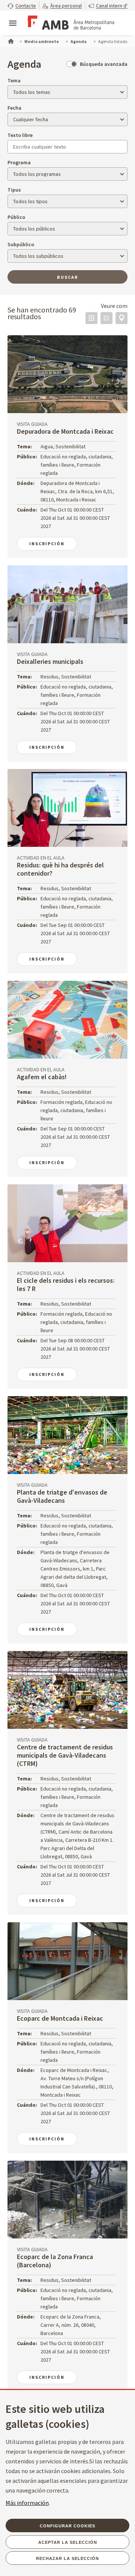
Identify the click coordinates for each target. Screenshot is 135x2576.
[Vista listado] (106, 318)
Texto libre (20, 135)
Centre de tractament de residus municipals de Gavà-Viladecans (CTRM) (65, 1755)
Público (16, 217)
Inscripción (47, 544)
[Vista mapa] (121, 318)
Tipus (14, 190)
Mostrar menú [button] (13, 17)
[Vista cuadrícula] (91, 318)
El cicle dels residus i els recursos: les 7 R (66, 1284)
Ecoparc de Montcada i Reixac (60, 2018)
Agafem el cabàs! (42, 1077)
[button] (22, 5)
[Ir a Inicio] (10, 40)
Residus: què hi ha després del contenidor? (60, 869)
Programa (19, 162)
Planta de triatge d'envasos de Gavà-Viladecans (62, 1496)
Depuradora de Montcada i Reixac (65, 431)
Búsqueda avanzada (104, 64)
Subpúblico (21, 244)
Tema (14, 80)
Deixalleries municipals (50, 661)
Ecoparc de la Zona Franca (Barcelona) (55, 2261)
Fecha (14, 108)
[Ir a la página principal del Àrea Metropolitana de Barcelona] (70, 24)
